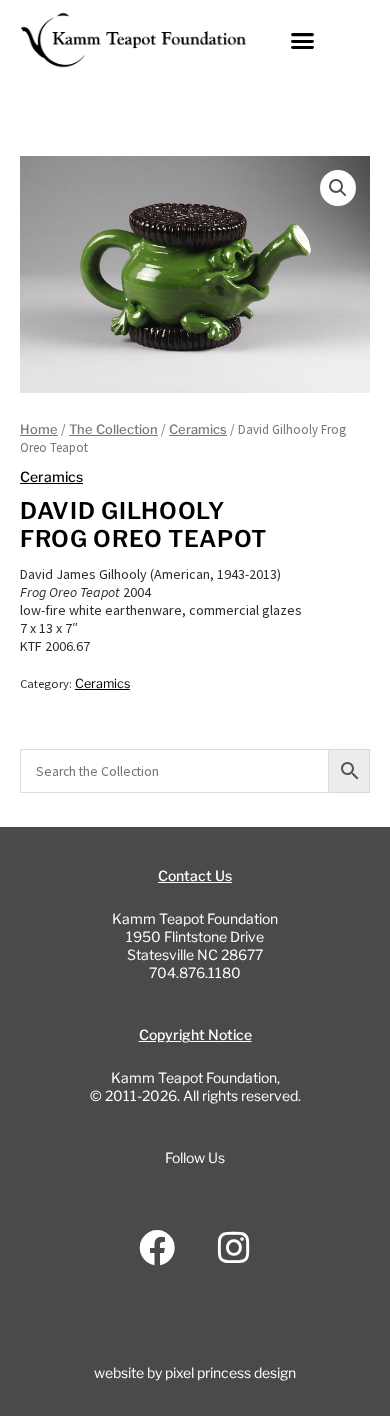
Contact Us (195, 875)
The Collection (113, 429)
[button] (303, 40)
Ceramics (198, 429)
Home (39, 429)
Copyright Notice (195, 1034)
